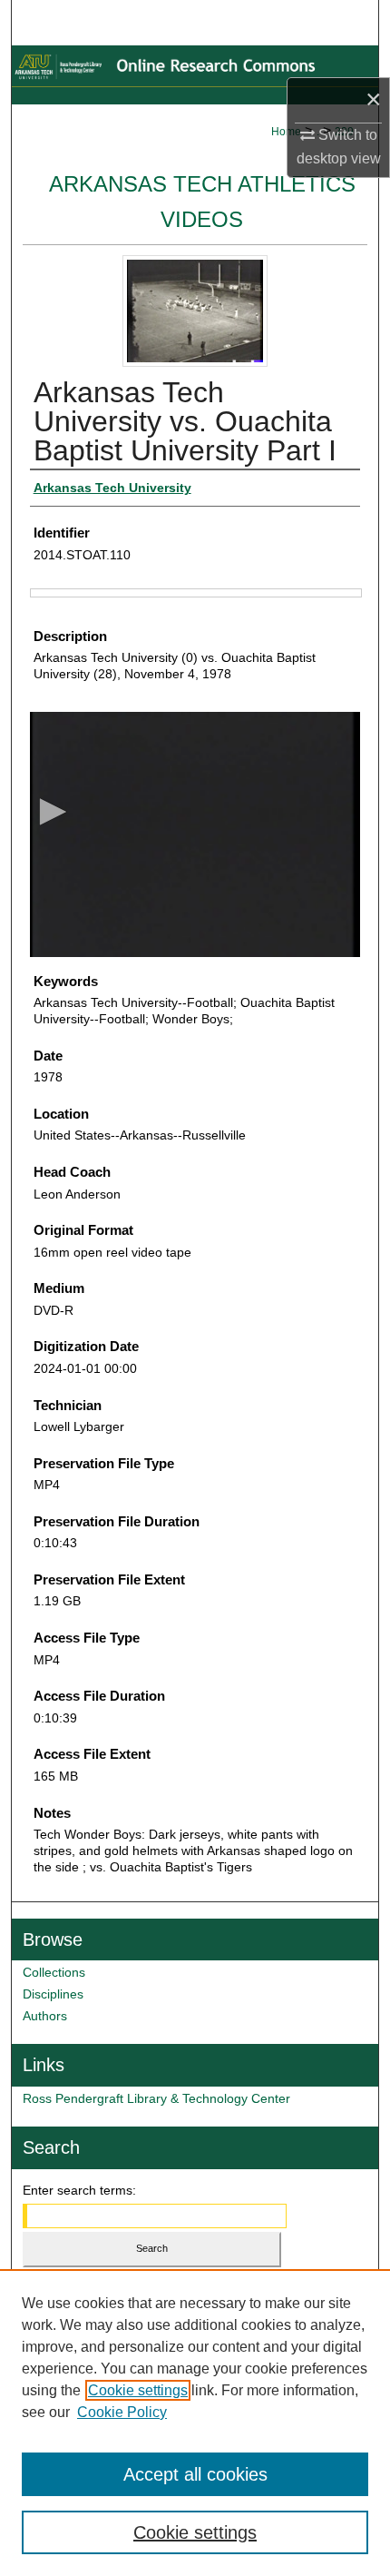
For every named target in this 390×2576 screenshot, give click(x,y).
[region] (195, 2423)
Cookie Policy (122, 2412)
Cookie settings (138, 2390)
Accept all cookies (195, 2474)
